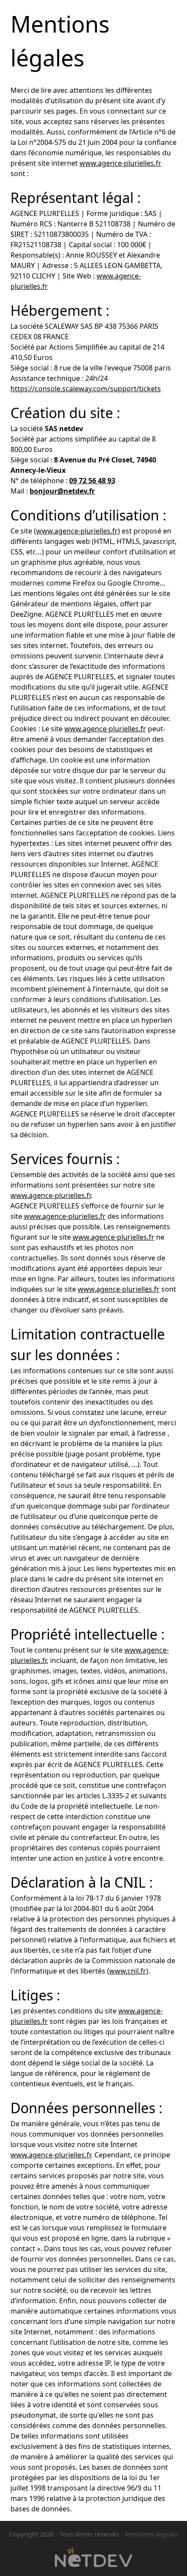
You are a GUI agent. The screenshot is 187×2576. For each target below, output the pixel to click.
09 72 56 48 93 (92, 481)
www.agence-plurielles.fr (120, 163)
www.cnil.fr (128, 1971)
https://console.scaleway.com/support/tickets (86, 389)
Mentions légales (151, 2534)
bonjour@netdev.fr (62, 491)
